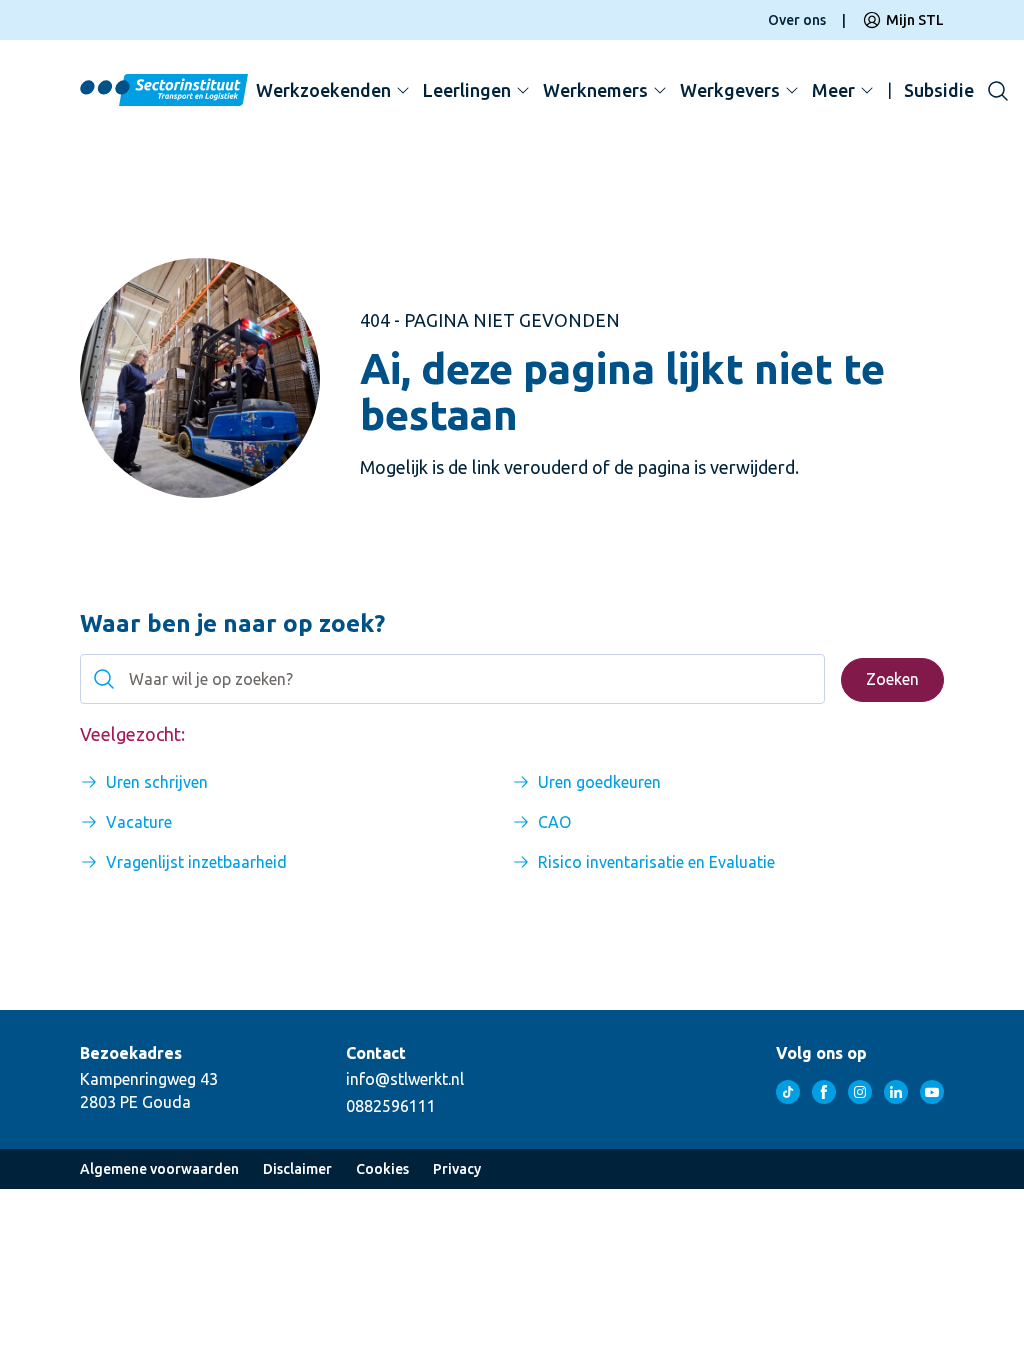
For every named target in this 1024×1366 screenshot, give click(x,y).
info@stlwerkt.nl (405, 1079)
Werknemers (595, 90)
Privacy (457, 1169)
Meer (833, 90)
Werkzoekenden (323, 90)
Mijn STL (915, 20)
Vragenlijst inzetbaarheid (196, 862)
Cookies (382, 1169)
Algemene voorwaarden (159, 1169)
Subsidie (939, 90)
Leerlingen (467, 90)
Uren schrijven (157, 782)
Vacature (139, 822)
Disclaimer (297, 1169)
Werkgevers (730, 90)
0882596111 (391, 1106)
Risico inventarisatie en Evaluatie (656, 862)
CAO (554, 822)
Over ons (797, 20)
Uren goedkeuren (599, 782)
